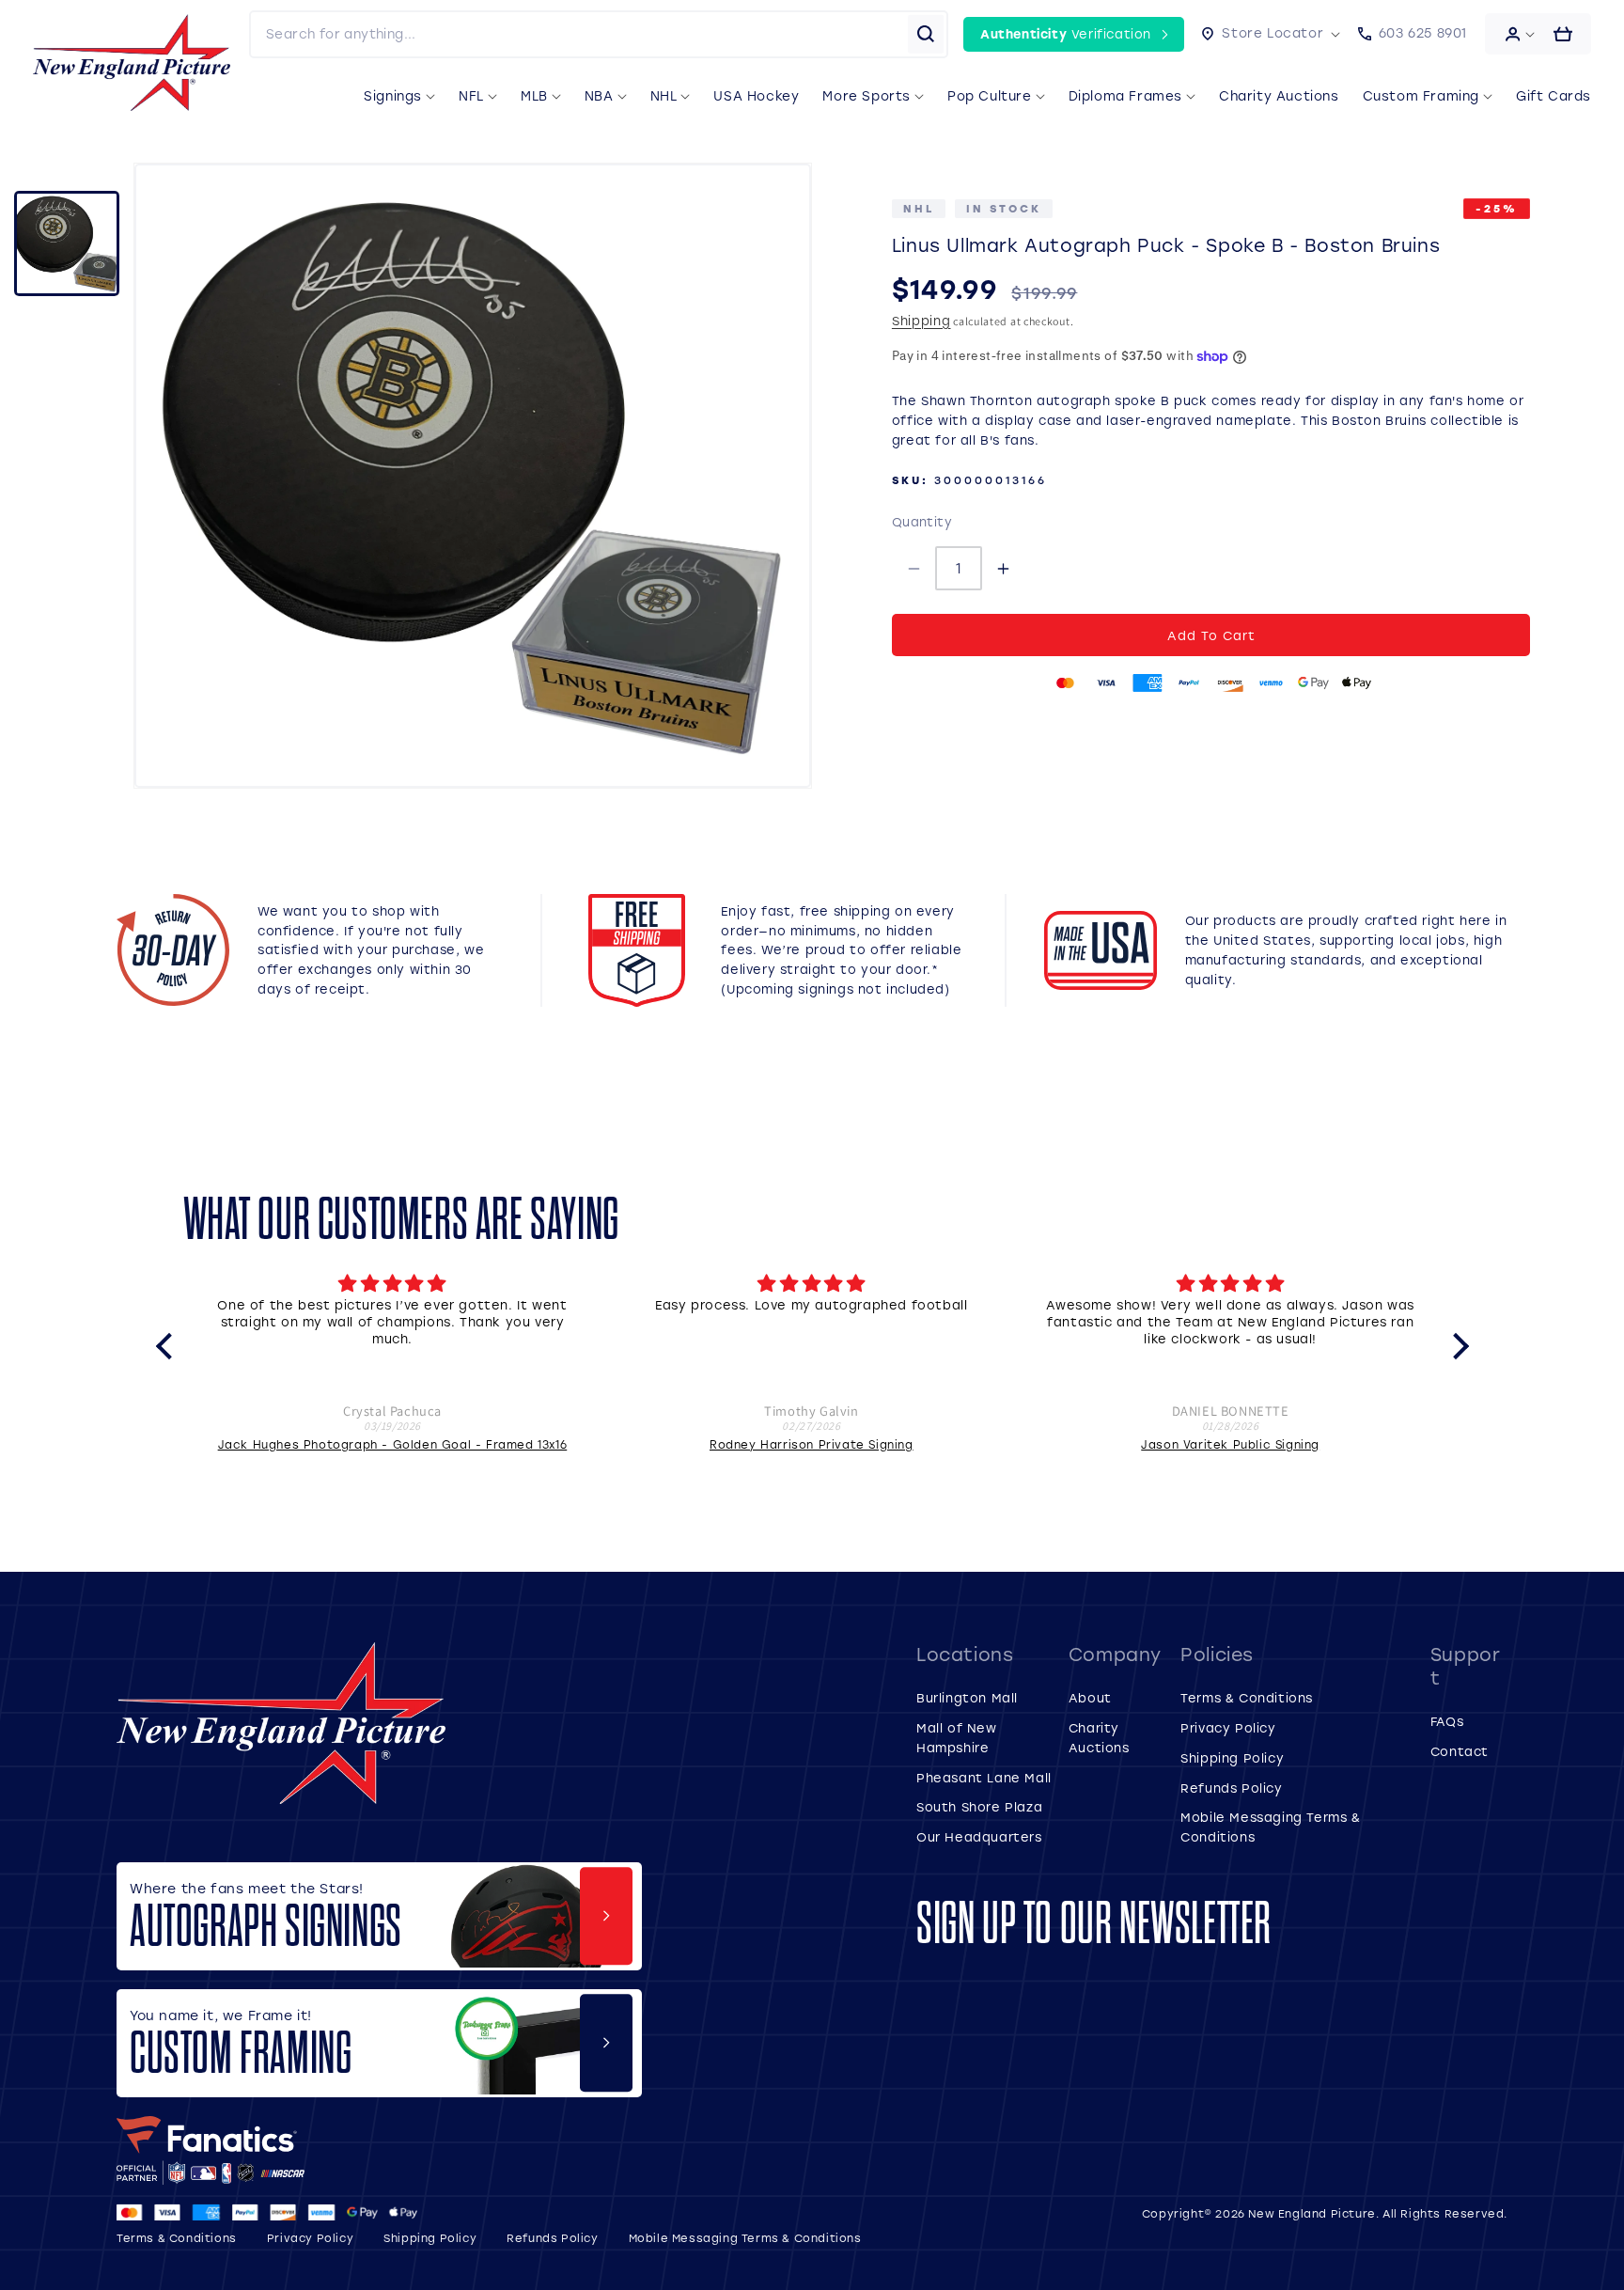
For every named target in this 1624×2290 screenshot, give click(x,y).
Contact (1460, 1751)
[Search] (926, 34)
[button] (1271, 34)
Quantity (922, 521)
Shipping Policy (1232, 1757)
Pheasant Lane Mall (984, 1777)
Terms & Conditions (1247, 1697)
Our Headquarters (979, 1836)
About (1090, 1697)
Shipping (921, 320)
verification (1066, 33)
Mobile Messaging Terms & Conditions (745, 2238)
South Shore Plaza (979, 1806)
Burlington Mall (967, 1697)
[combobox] (579, 34)
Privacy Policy (1228, 1727)
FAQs (1447, 1721)
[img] (393, 1284)
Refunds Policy (1231, 1788)
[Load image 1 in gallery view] (67, 243)
